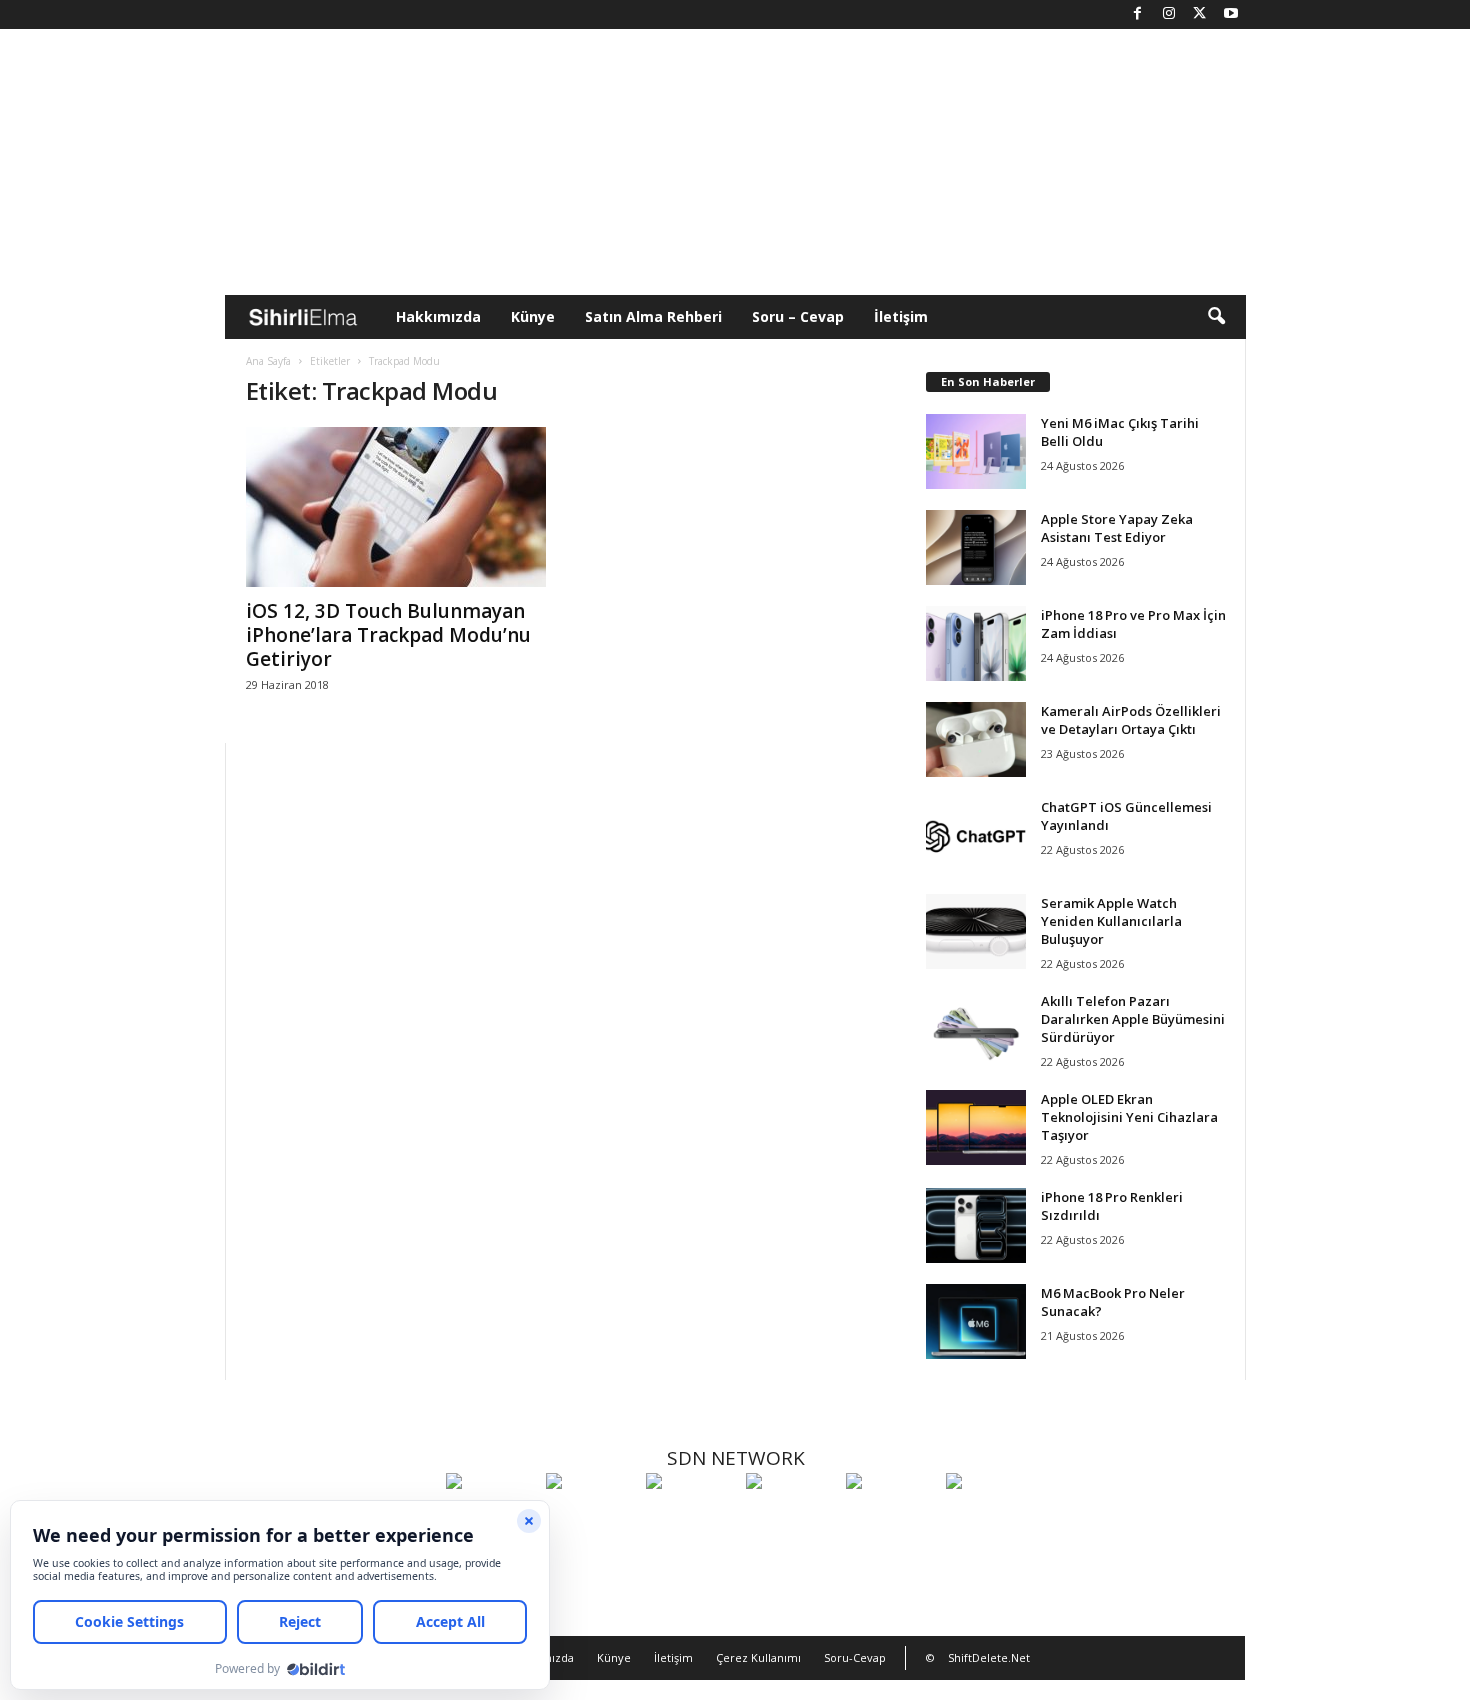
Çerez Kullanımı (758, 1657)
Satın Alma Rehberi (653, 316)
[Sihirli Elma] (591, 1518)
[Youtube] (1231, 14)
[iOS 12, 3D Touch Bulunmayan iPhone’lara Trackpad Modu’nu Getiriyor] (396, 507)
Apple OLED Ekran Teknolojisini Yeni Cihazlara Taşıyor (1129, 1117)
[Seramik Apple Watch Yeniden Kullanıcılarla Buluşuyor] (976, 931)
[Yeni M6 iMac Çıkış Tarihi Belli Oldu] (976, 451)
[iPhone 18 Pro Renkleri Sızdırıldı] (976, 1225)
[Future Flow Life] (991, 1518)
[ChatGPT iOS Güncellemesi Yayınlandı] (976, 835)
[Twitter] (1200, 14)
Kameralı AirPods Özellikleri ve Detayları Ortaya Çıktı (1131, 720)
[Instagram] (1169, 14)
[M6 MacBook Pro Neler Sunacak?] (976, 1321)
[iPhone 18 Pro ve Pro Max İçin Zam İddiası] (976, 643)
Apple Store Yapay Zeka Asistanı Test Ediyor (1117, 528)
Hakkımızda (438, 316)
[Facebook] (1138, 14)
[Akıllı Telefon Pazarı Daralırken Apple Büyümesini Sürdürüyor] (976, 1029)
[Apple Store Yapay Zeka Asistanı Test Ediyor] (976, 547)
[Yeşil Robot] (691, 1518)
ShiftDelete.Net (989, 1657)
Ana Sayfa (268, 361)
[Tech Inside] (791, 1518)
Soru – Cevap (798, 316)
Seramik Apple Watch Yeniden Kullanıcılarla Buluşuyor (1111, 921)
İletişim (901, 316)
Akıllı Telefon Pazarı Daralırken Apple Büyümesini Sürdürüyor (1133, 1019)
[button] (1216, 317)
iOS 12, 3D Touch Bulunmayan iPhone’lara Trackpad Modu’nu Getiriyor (388, 635)
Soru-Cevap (855, 1657)
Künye (533, 316)
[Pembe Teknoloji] (891, 1518)
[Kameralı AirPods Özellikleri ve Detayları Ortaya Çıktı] (976, 739)
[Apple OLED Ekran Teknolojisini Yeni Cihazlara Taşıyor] (976, 1127)
